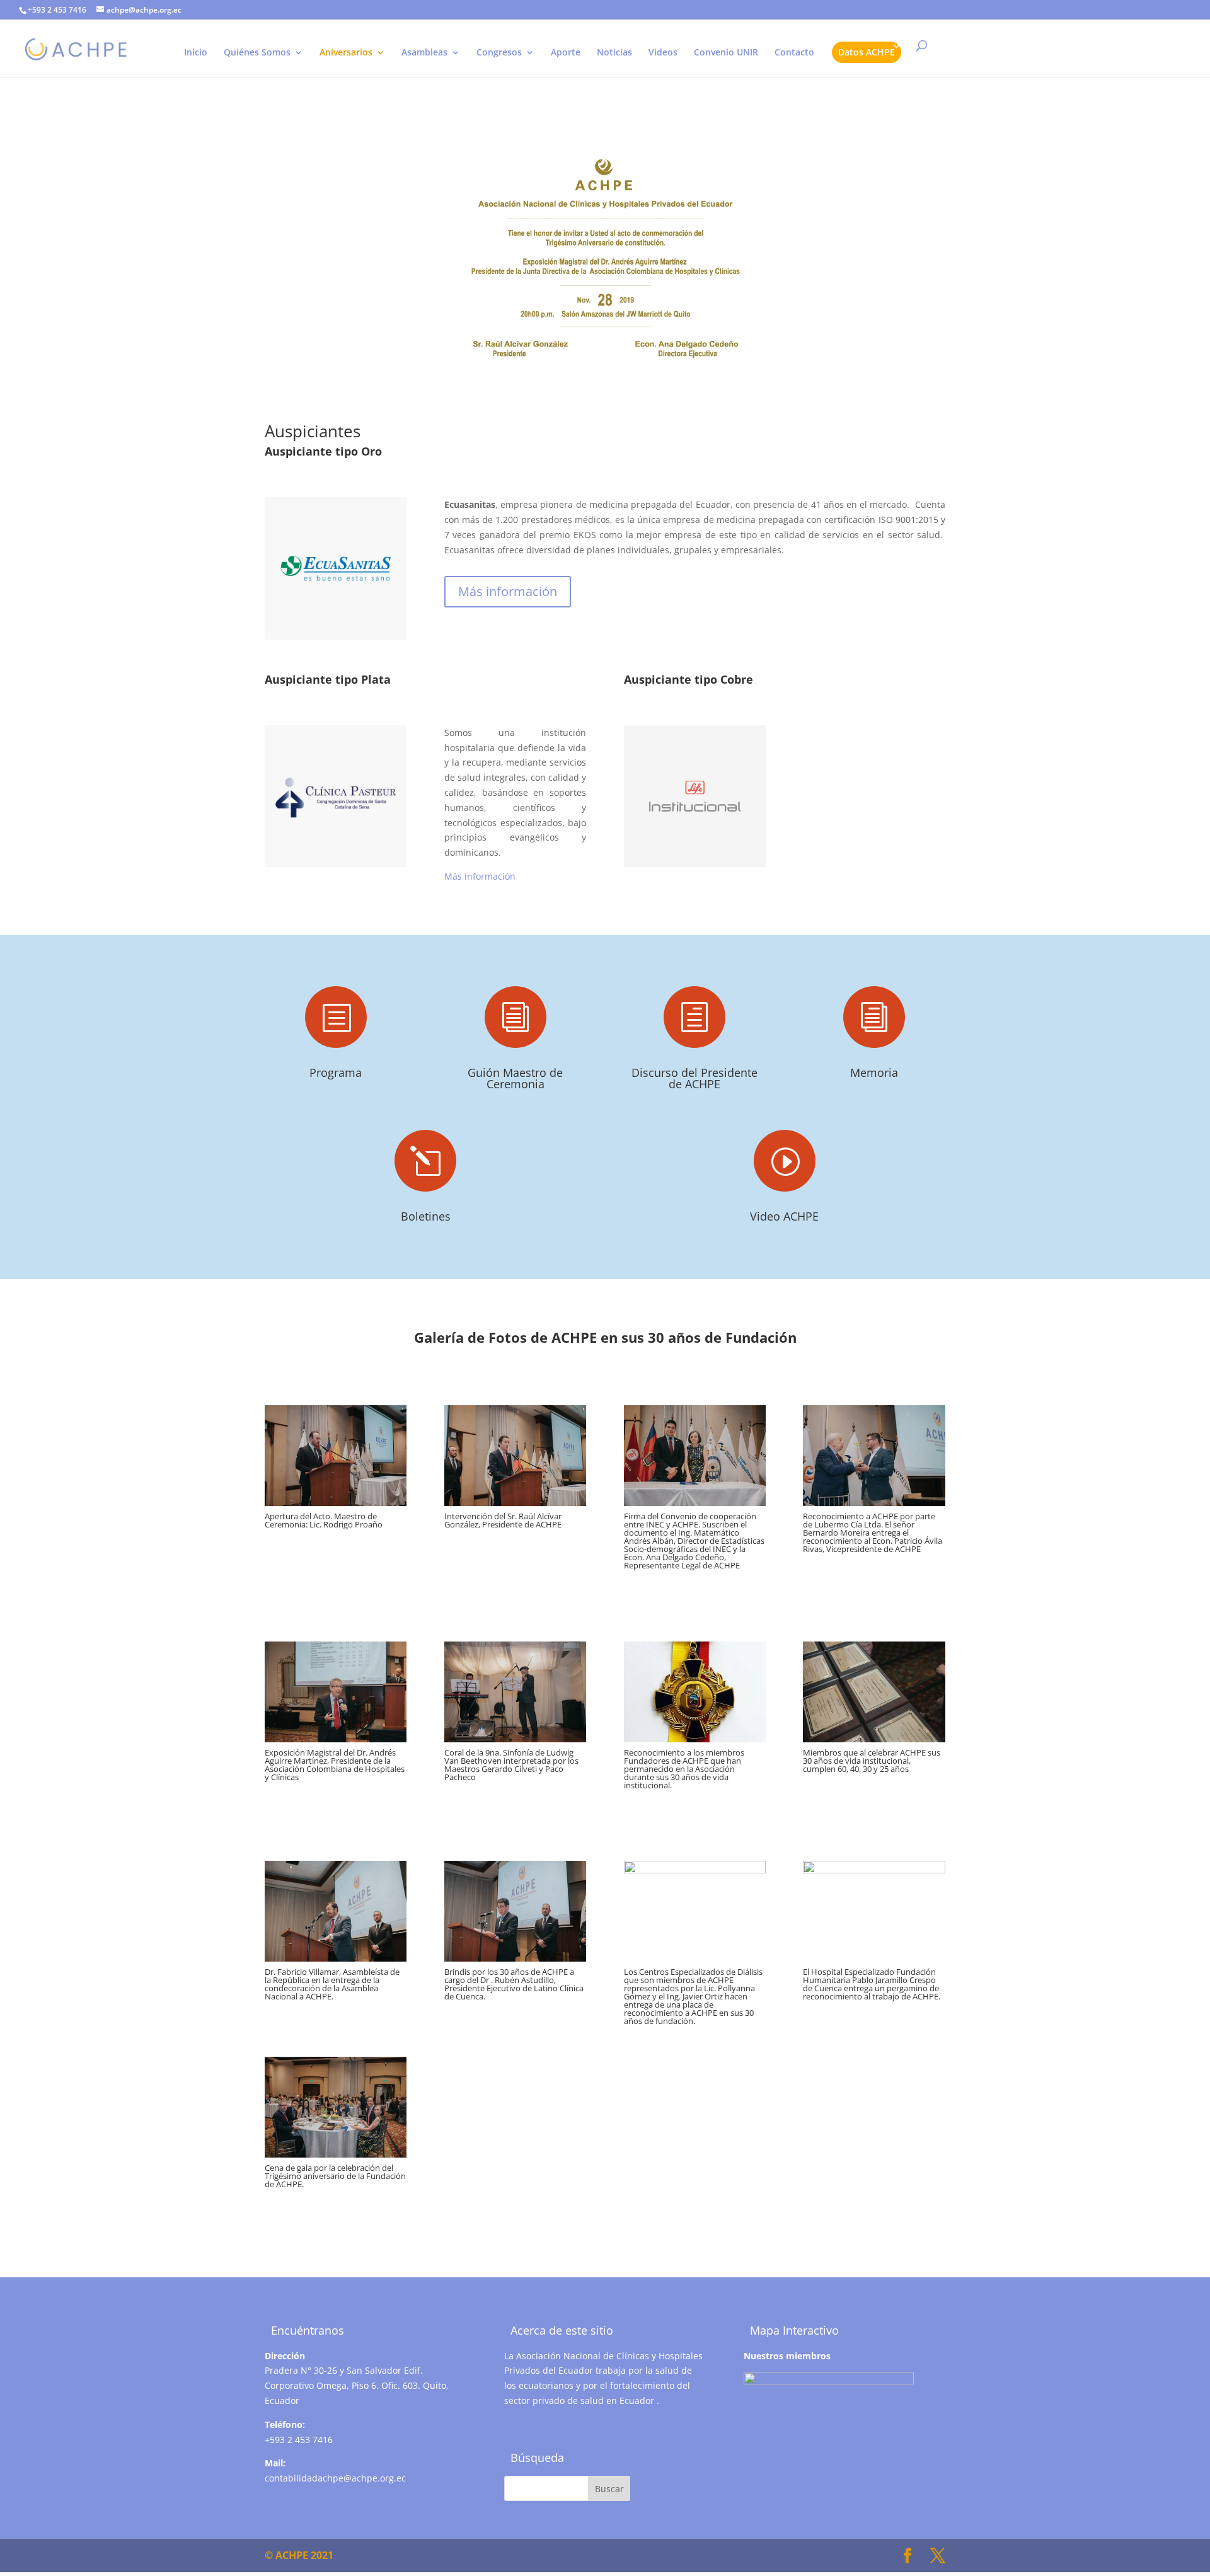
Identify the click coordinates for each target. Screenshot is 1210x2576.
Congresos (499, 53)
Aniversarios (346, 53)
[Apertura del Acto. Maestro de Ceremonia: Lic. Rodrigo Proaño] (336, 1503)
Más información (508, 591)
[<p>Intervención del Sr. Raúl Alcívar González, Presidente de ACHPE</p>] (515, 1503)
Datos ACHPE (867, 52)
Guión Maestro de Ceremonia (515, 1078)
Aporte (566, 53)
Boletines (426, 1216)
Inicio (196, 53)
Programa (336, 1072)
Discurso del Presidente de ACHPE (694, 1078)
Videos (663, 53)
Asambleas (424, 53)
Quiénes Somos (257, 53)
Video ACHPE (784, 1216)
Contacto (794, 53)
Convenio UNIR (726, 53)
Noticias (614, 53)
